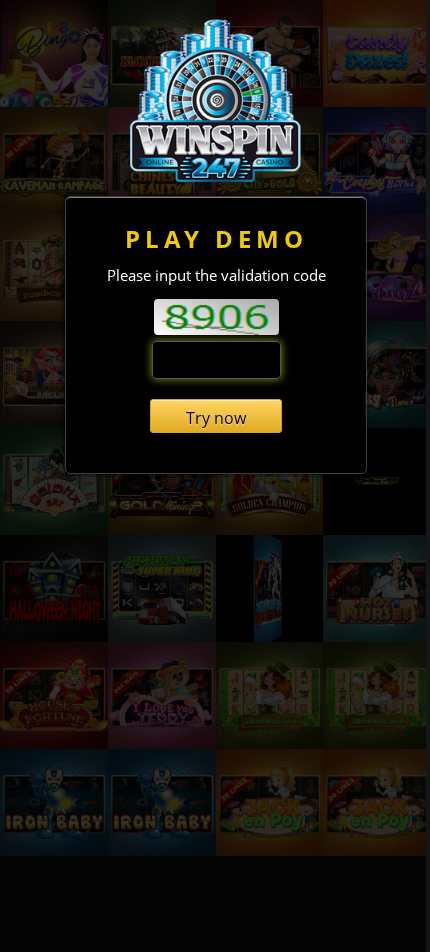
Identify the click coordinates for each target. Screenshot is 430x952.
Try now (216, 418)
